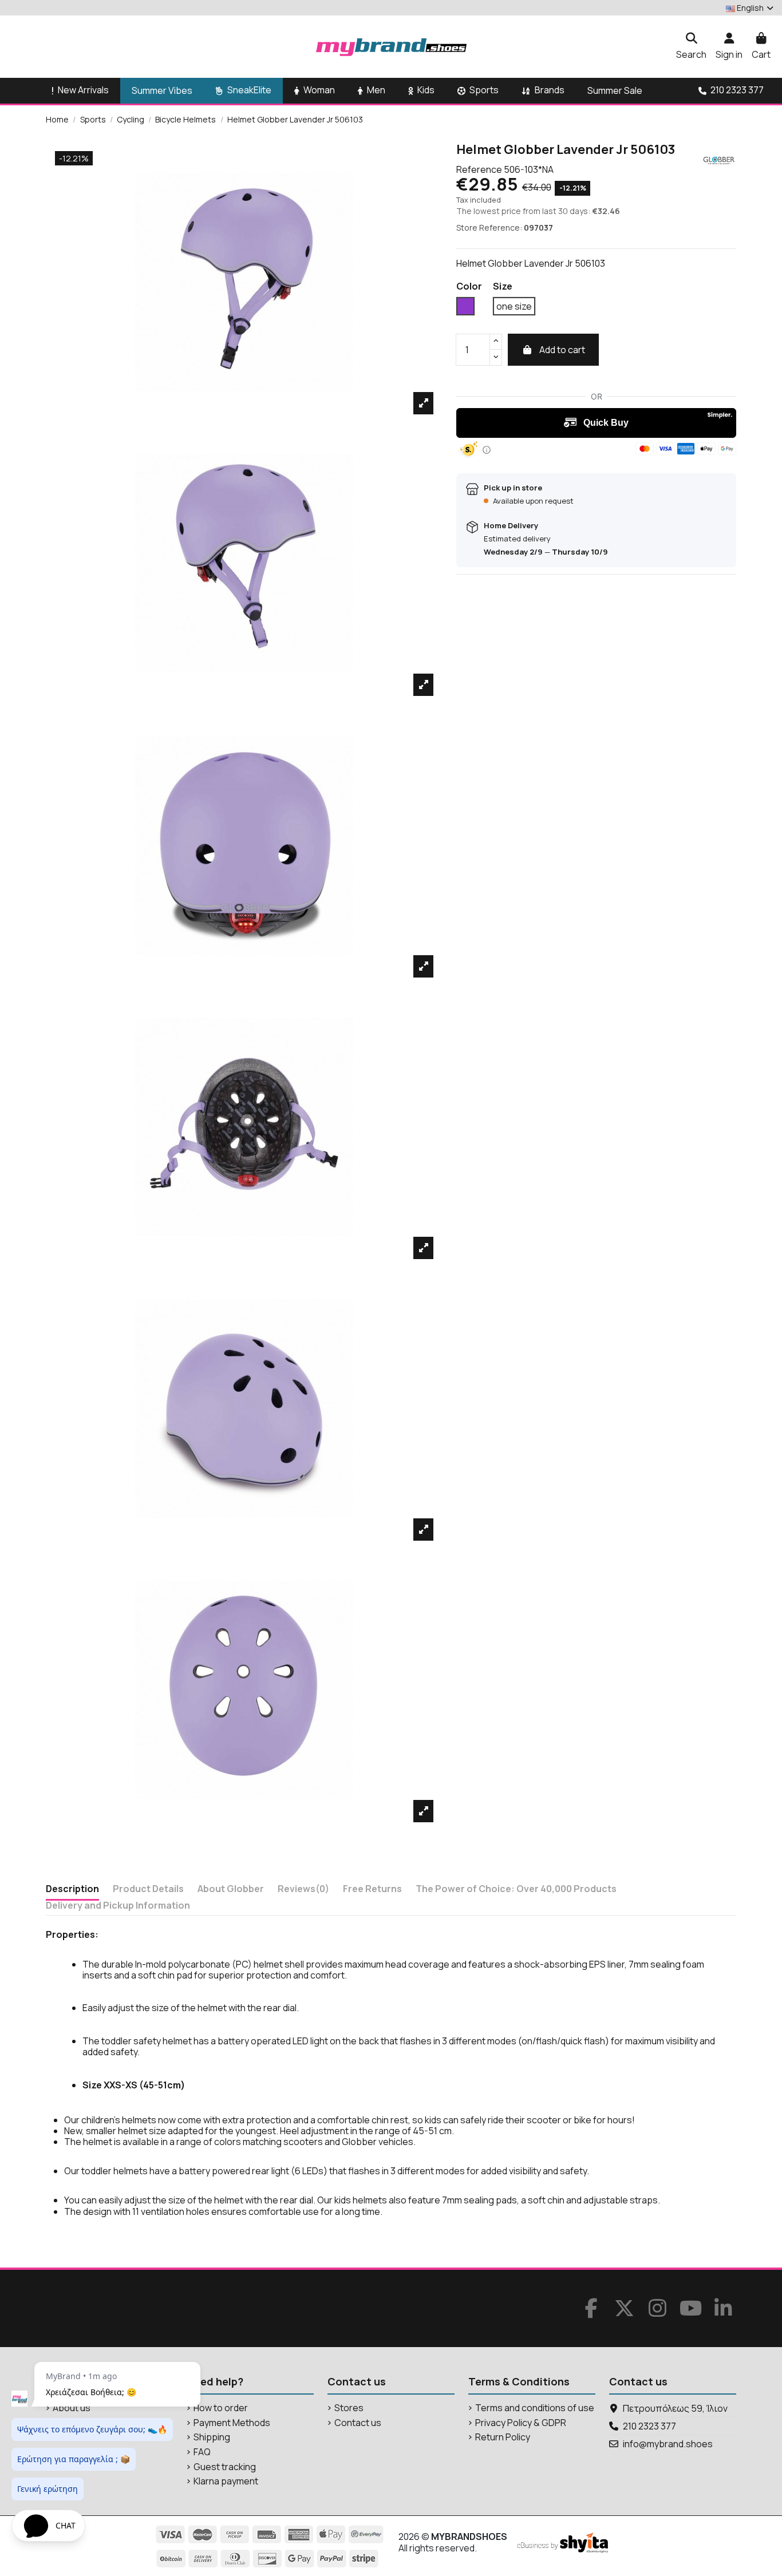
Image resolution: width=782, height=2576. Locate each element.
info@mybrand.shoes (668, 2444)
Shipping (212, 2437)
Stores (349, 2408)
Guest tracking (225, 2467)
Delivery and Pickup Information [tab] (118, 1906)
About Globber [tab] (231, 1889)
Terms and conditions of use (535, 2408)
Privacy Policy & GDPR (521, 2423)
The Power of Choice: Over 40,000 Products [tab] (516, 1889)
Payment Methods (232, 2423)
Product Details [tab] (148, 1889)
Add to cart (562, 350)
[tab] (303, 1891)
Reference (479, 170)
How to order (221, 2408)
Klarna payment (226, 2481)
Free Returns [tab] (372, 1889)
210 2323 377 (649, 2426)
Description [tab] (72, 1889)
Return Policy (503, 2437)
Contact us (358, 2423)
